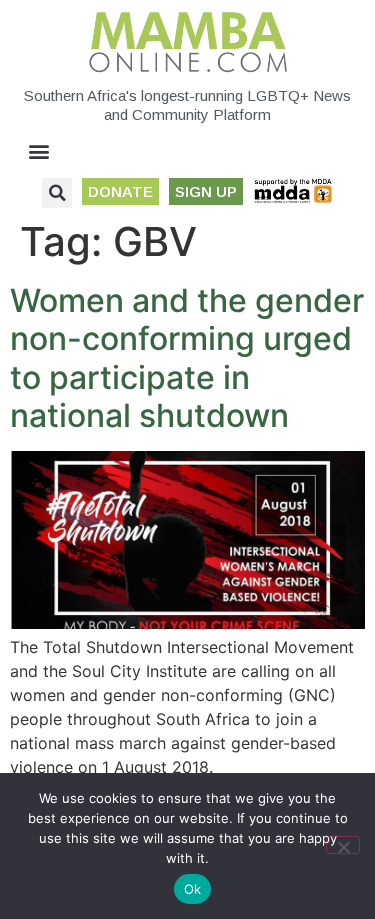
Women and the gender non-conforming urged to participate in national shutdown (187, 358)
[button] (39, 151)
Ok (193, 889)
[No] (343, 845)
